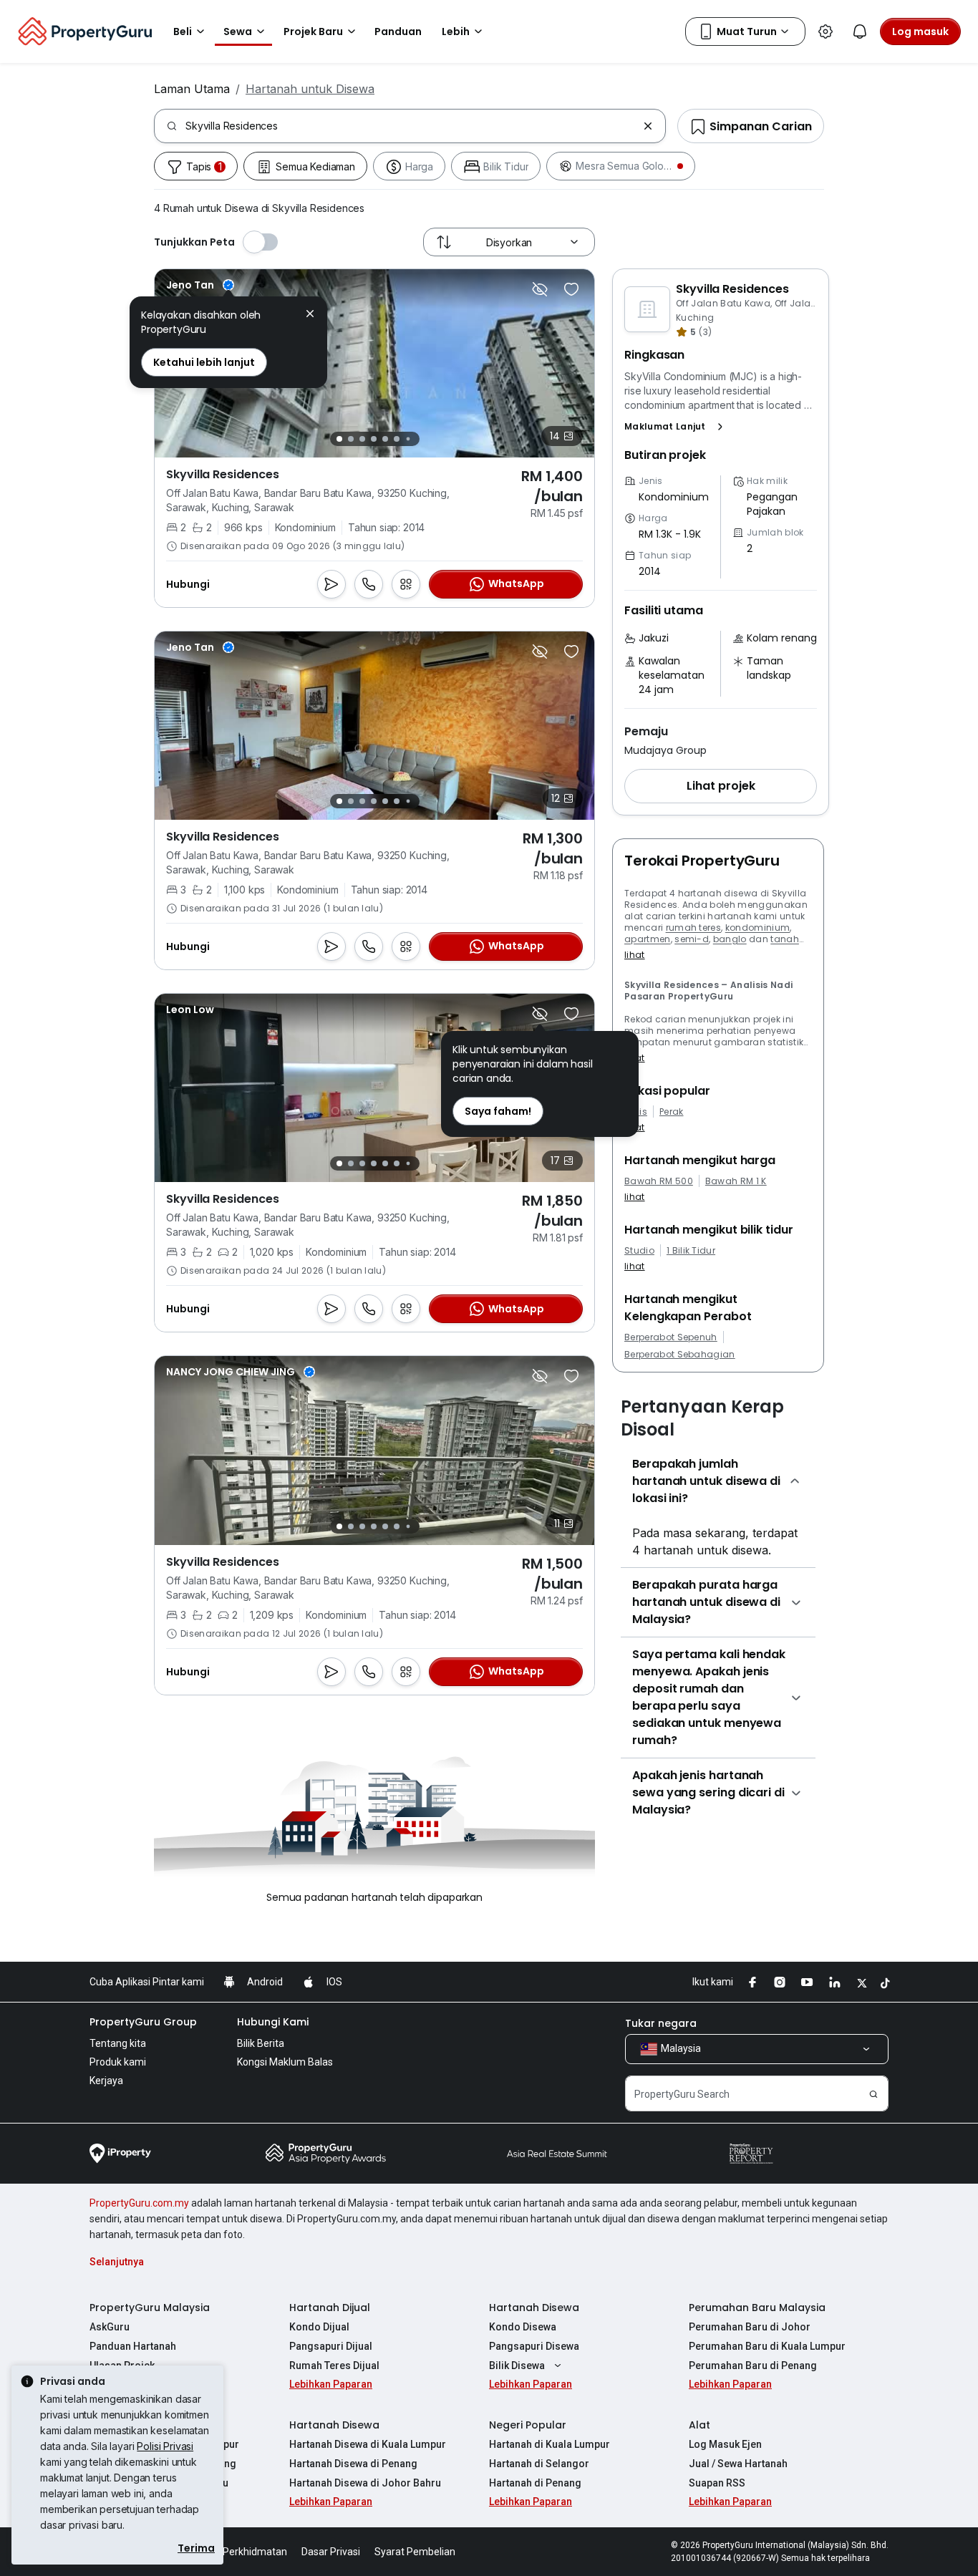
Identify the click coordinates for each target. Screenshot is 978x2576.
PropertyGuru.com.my (139, 2203)
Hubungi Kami (273, 2022)
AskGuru (110, 2327)
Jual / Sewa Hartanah (738, 2464)
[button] (677, 427)
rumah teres (694, 928)
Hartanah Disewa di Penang (353, 2464)
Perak (672, 1112)
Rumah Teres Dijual (334, 2366)
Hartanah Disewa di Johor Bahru (365, 2483)
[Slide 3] (362, 439)
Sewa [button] (238, 32)
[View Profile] (200, 285)
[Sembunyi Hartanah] (540, 289)
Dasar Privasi (331, 2552)
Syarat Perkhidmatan (239, 2552)
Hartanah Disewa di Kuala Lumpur (368, 2444)
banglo (730, 939)
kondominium (758, 928)
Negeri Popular (528, 2425)
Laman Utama (192, 89)
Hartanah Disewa (534, 2308)
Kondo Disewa (523, 2327)
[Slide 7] (408, 439)
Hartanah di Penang (535, 2483)
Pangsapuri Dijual (331, 2346)
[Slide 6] (397, 439)
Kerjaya (106, 2081)
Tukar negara (661, 2023)
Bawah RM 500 (659, 1181)
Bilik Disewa (517, 2366)
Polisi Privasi (165, 2446)
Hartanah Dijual (330, 2308)
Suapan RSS (717, 2483)
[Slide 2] (351, 439)
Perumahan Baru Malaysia (757, 2308)
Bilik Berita (261, 2043)
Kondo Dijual (319, 2327)
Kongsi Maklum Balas (285, 2062)
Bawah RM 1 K (736, 1181)
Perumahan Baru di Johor (750, 2327)
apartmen (648, 939)
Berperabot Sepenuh (671, 1337)
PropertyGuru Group (143, 2022)
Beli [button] (183, 32)
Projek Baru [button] (313, 32)
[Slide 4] (374, 439)
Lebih (456, 32)
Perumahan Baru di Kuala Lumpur (767, 2346)
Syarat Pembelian (415, 2552)
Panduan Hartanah (133, 2346)
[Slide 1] (339, 439)
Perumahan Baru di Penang (753, 2366)
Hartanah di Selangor (539, 2464)
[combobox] (411, 126)
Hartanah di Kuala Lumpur (549, 2444)
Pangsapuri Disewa (534, 2346)
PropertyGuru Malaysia (150, 2308)
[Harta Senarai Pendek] (571, 289)
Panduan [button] (398, 32)
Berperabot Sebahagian (680, 1355)
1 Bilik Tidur (691, 1251)
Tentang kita (118, 2043)
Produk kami (118, 2062)
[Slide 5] (385, 439)
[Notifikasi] (860, 32)
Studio (639, 1251)
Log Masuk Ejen (725, 2444)
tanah (785, 939)
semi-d (692, 939)
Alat (699, 2425)
